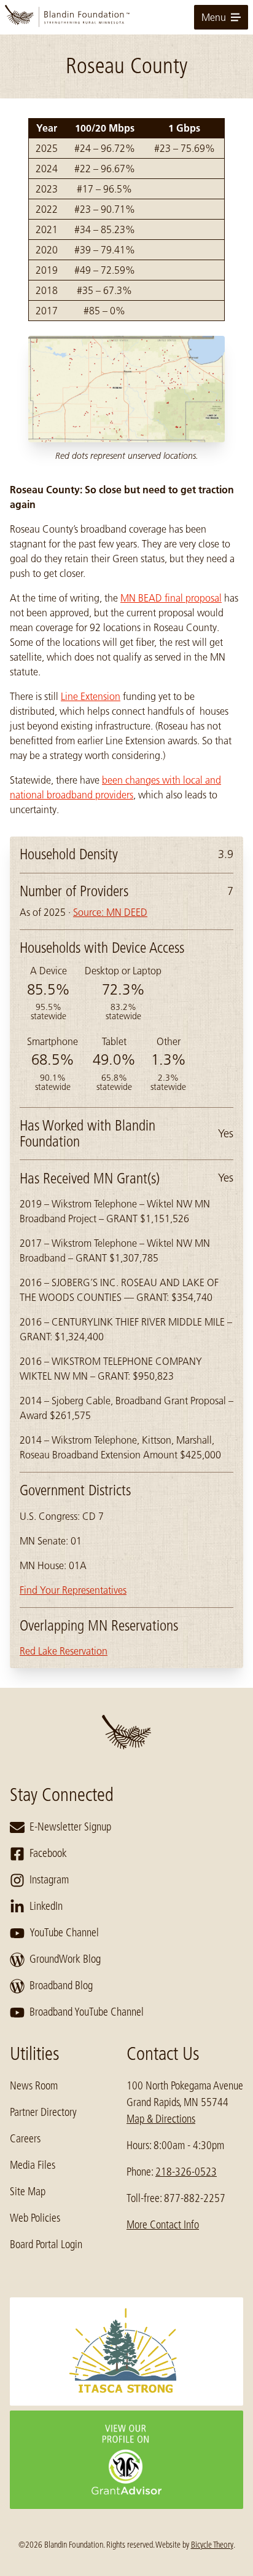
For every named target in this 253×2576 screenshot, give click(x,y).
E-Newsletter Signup (70, 1827)
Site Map (28, 2192)
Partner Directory (43, 2112)
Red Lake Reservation (64, 1651)
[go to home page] (126, 17)
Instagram (49, 1880)
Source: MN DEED (110, 912)
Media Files (33, 2165)
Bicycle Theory (212, 2545)
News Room (34, 2086)
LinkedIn (46, 1906)
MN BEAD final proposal (171, 598)
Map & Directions (161, 2119)
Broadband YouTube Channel (87, 2012)
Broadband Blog (61, 1986)
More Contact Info (163, 2225)
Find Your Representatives (73, 1590)
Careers (25, 2139)
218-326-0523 (186, 2172)
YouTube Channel (64, 1933)
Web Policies (35, 2218)
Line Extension (91, 696)
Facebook (48, 1853)
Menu (214, 17)
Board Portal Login (46, 2244)
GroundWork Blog (65, 1959)
